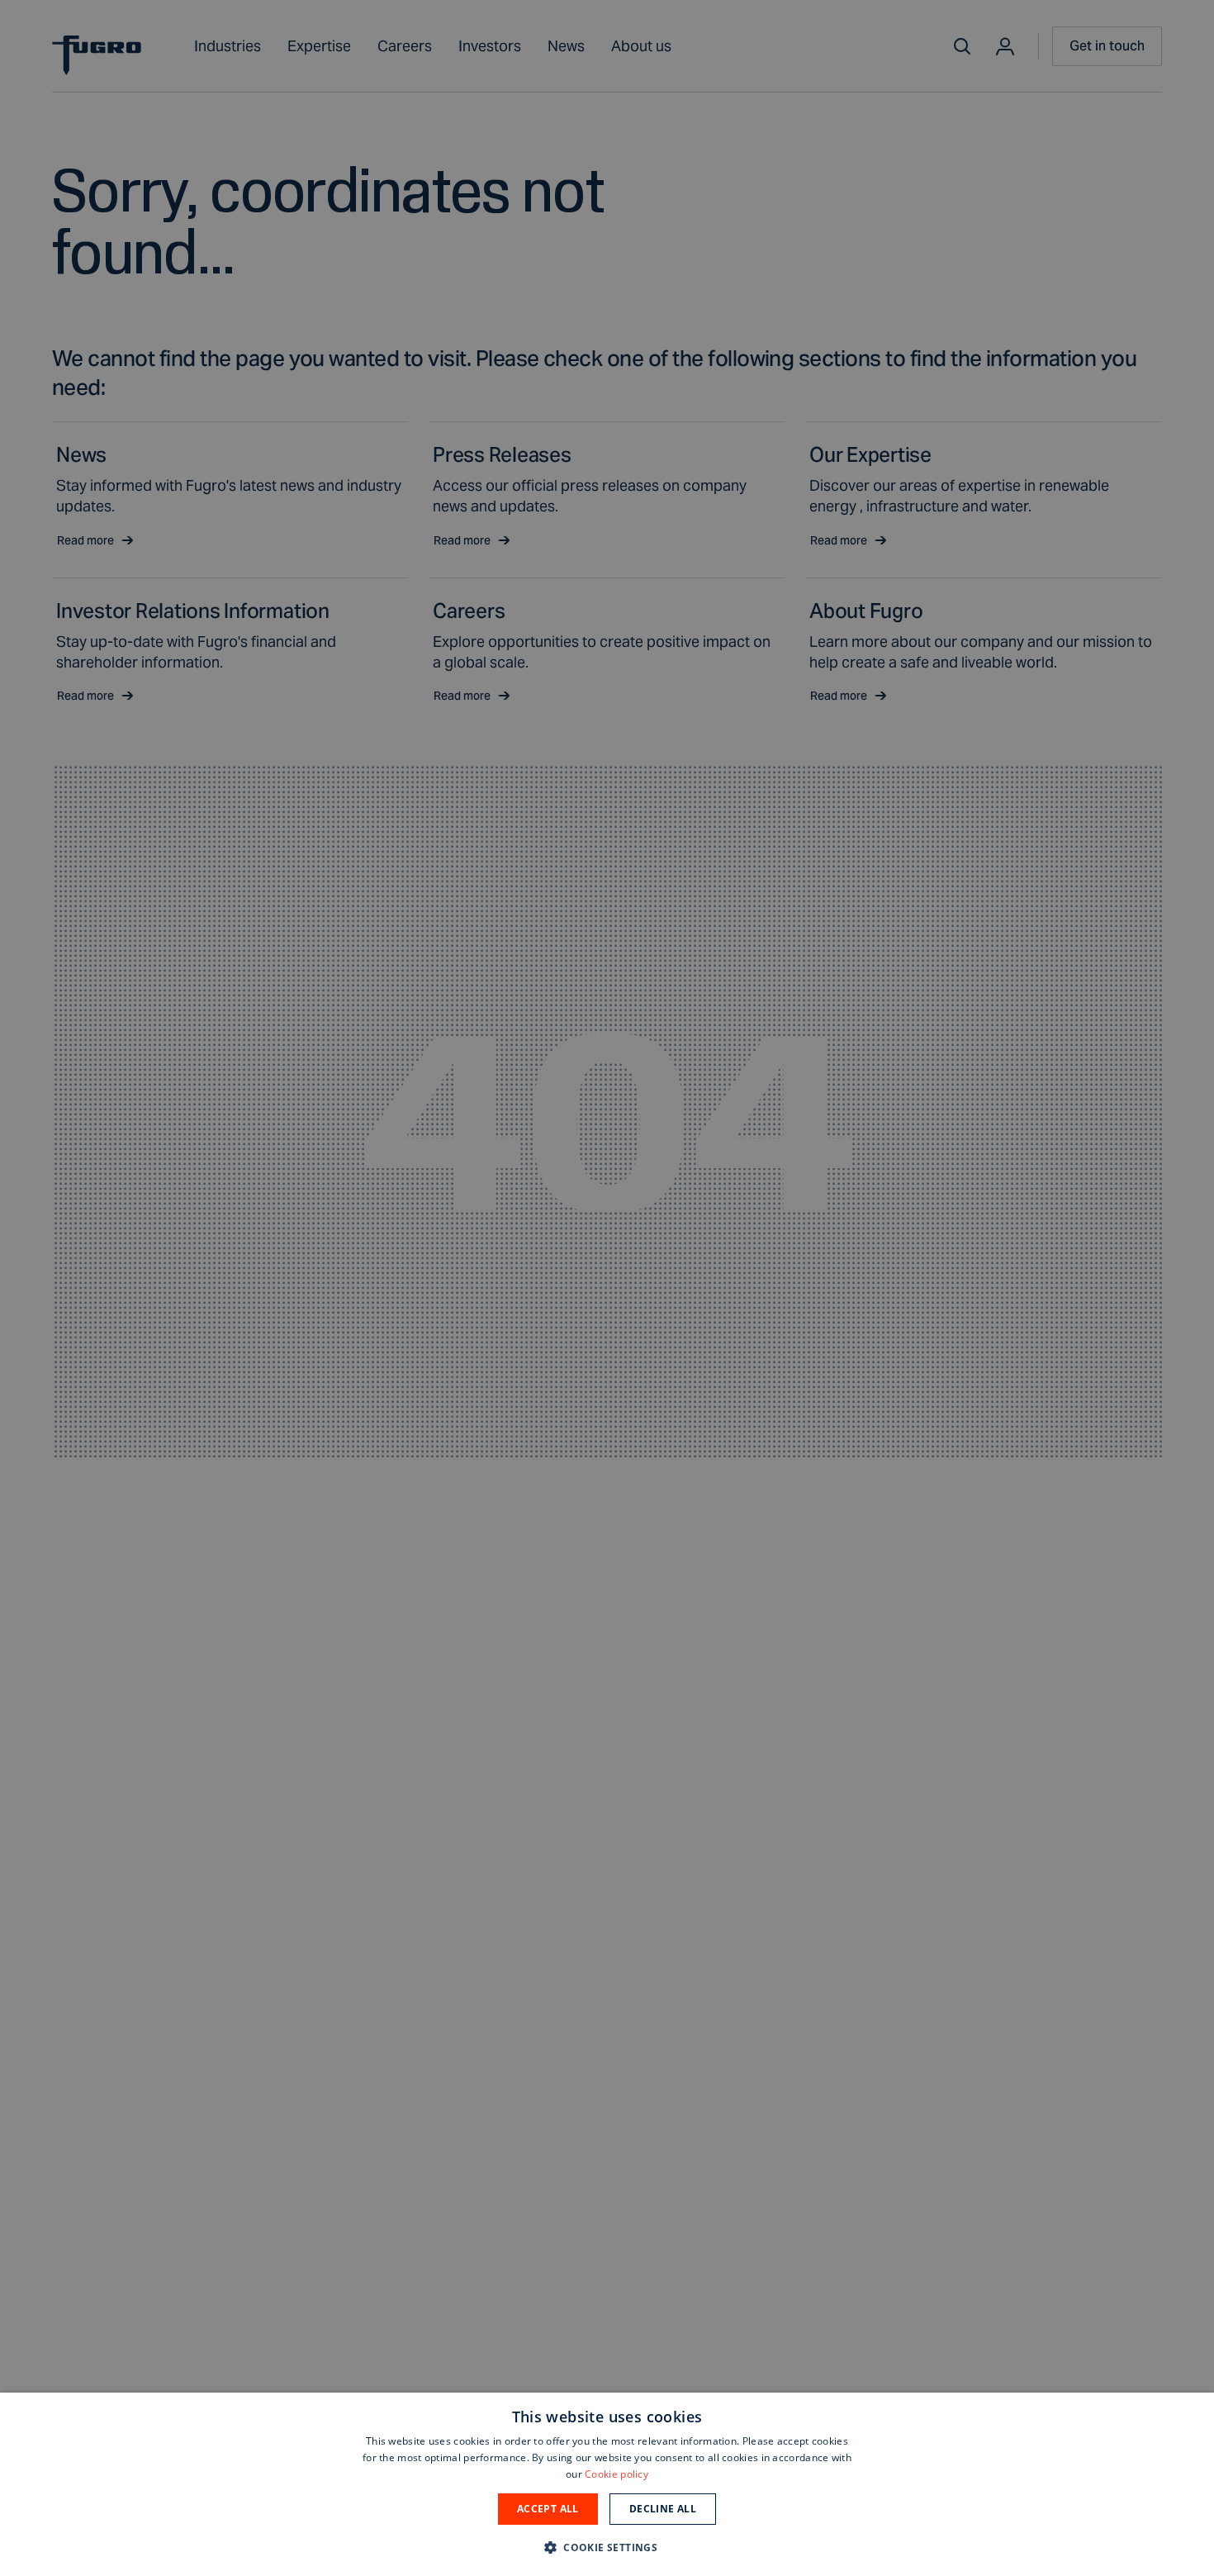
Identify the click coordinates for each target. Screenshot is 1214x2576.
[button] (607, 2547)
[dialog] (607, 2484)
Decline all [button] (663, 2509)
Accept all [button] (548, 2509)
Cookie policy (616, 2474)
